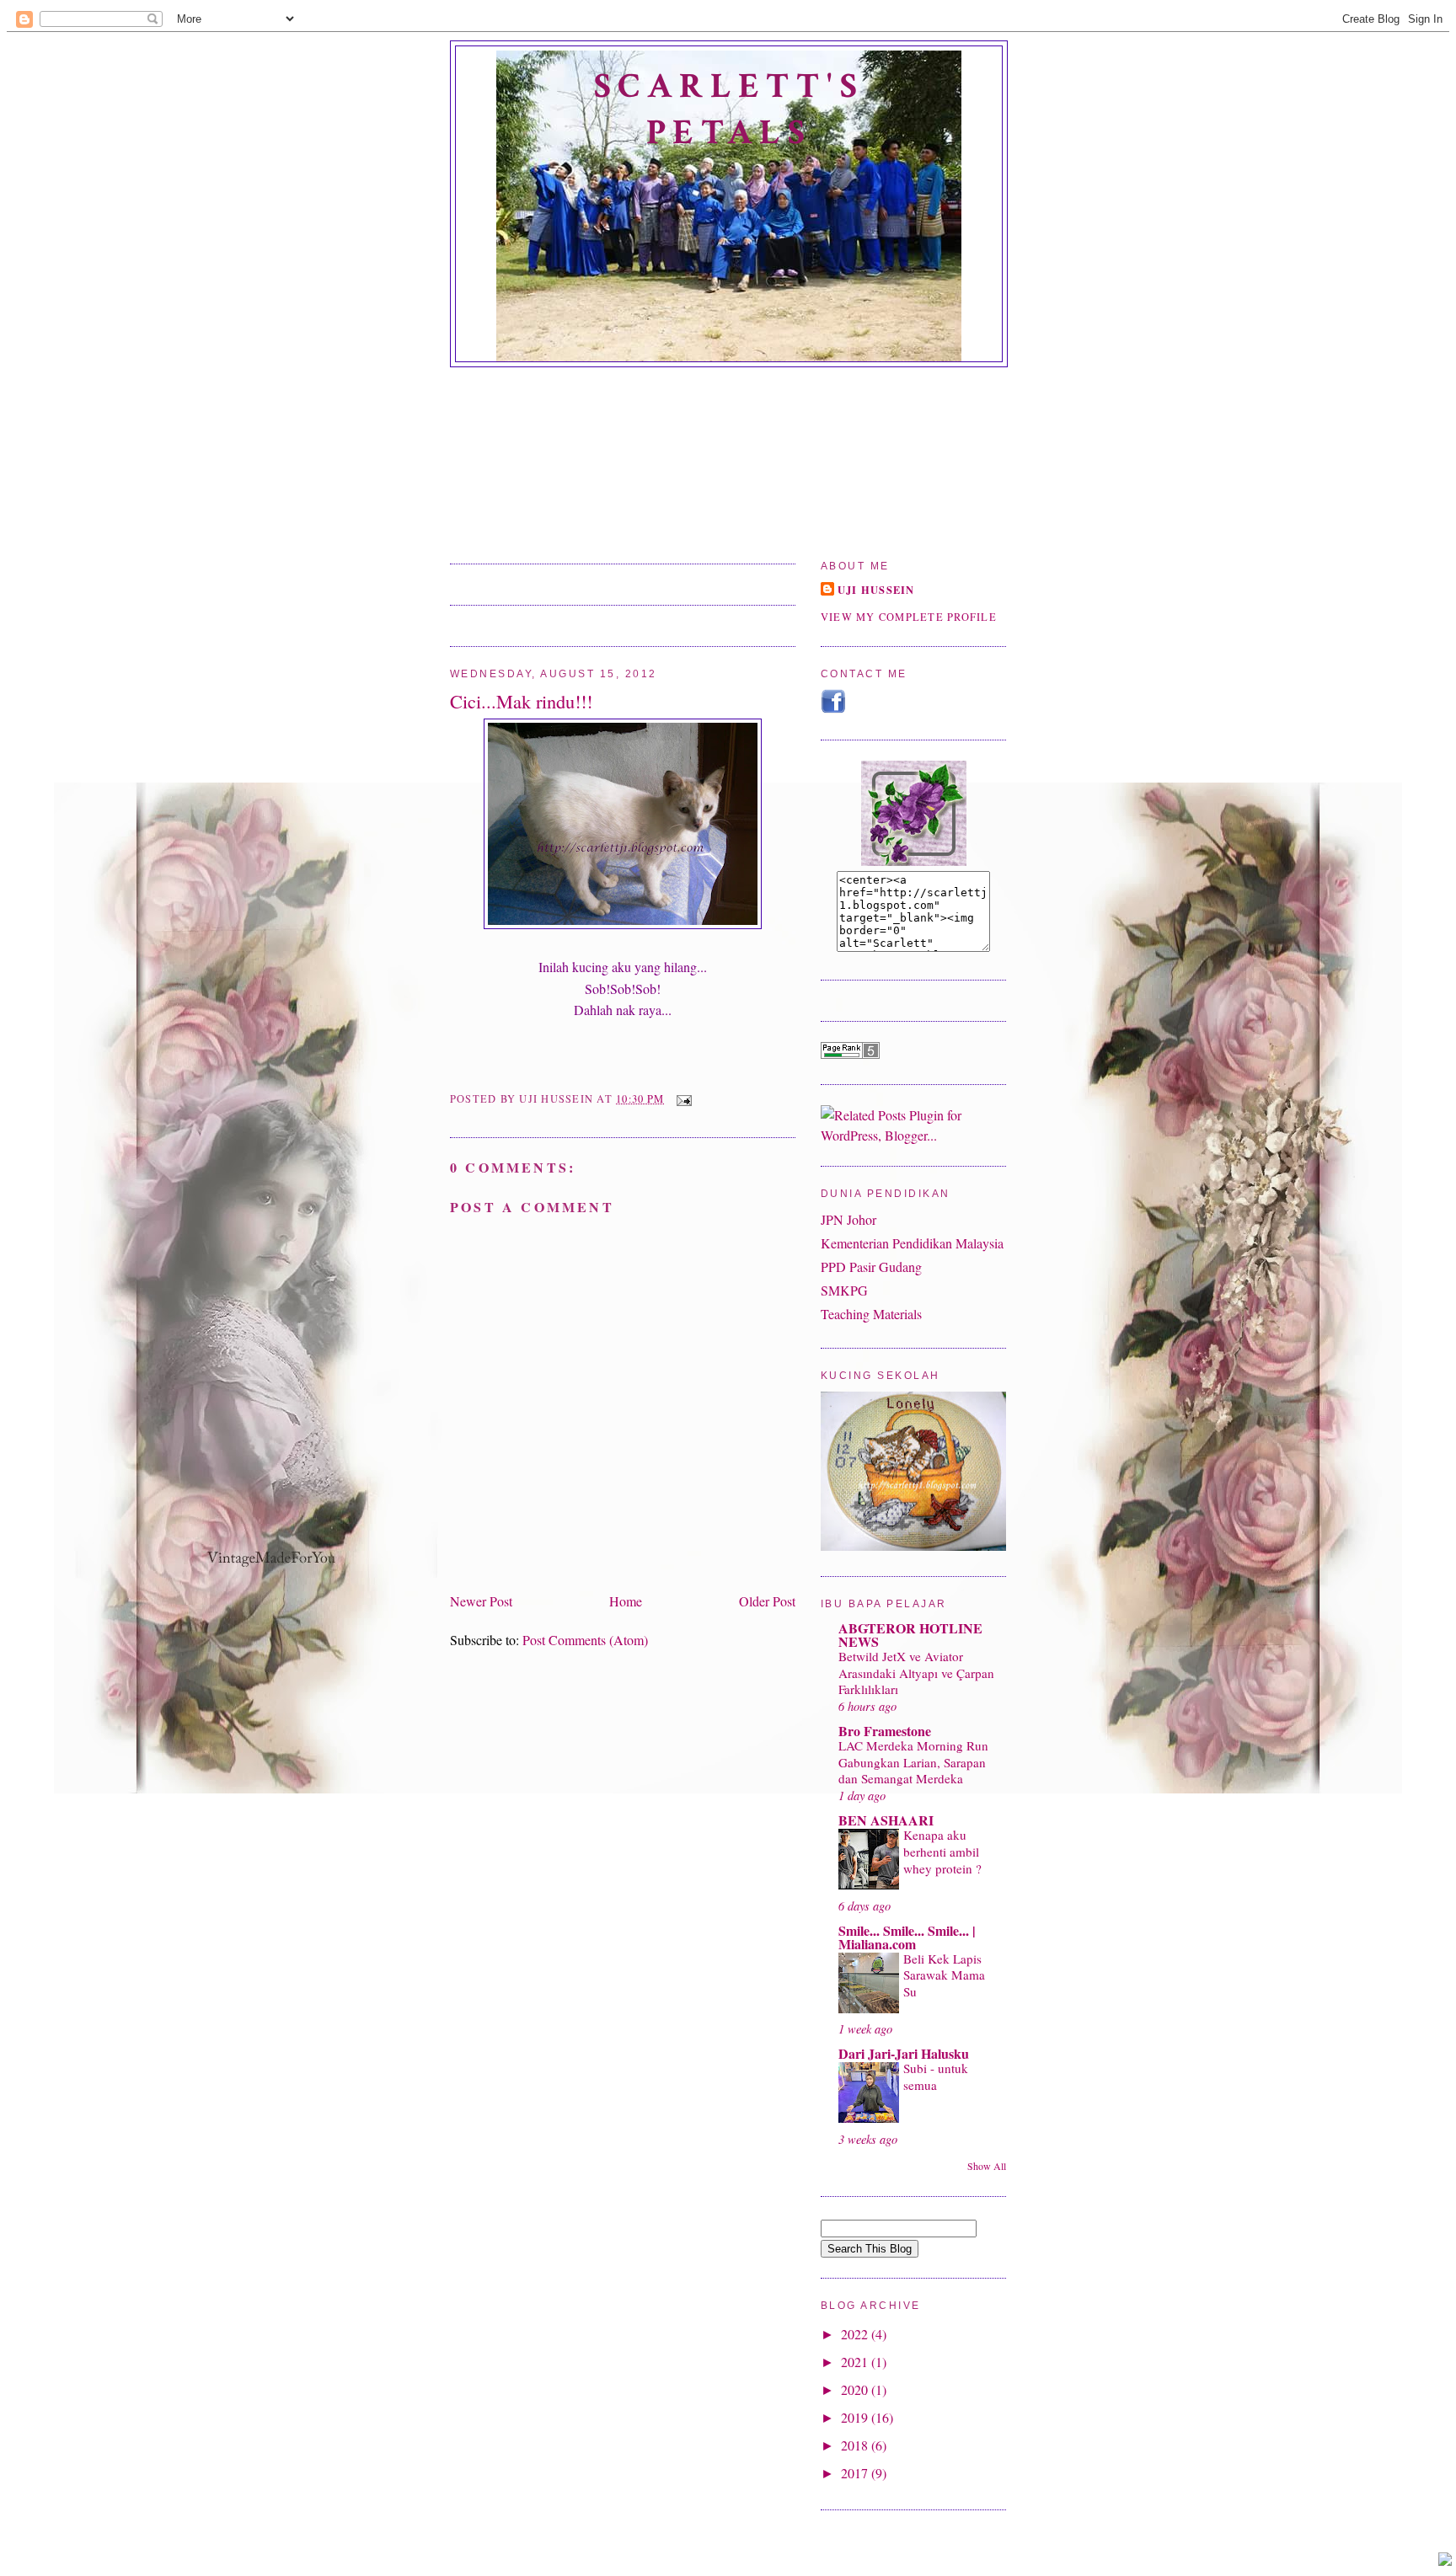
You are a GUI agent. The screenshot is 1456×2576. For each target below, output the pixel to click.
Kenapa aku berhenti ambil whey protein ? (942, 1852)
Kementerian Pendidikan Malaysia (912, 1243)
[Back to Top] (1445, 2561)
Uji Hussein (876, 590)
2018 (856, 2445)
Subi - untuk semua (936, 2076)
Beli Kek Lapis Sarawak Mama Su (944, 1975)
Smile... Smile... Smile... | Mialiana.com (907, 1937)
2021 (856, 2362)
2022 (856, 2334)
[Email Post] (681, 1099)
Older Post (767, 1601)
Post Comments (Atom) (585, 1640)
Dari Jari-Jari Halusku (904, 2053)
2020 (856, 2389)
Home (626, 1601)
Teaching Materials (871, 1314)
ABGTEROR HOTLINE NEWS (910, 1635)
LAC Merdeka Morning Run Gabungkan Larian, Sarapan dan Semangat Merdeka (913, 1762)
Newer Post (481, 1601)
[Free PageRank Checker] (850, 1053)
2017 (856, 2473)
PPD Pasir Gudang (871, 1267)
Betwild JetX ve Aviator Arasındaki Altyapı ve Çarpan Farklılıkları (916, 1673)
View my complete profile (909, 617)
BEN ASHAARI (886, 1820)
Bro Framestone (885, 1731)
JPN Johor (848, 1219)
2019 (856, 2417)
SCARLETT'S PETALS (729, 110)
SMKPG (844, 1290)
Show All (987, 2166)
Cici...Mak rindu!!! (521, 701)
